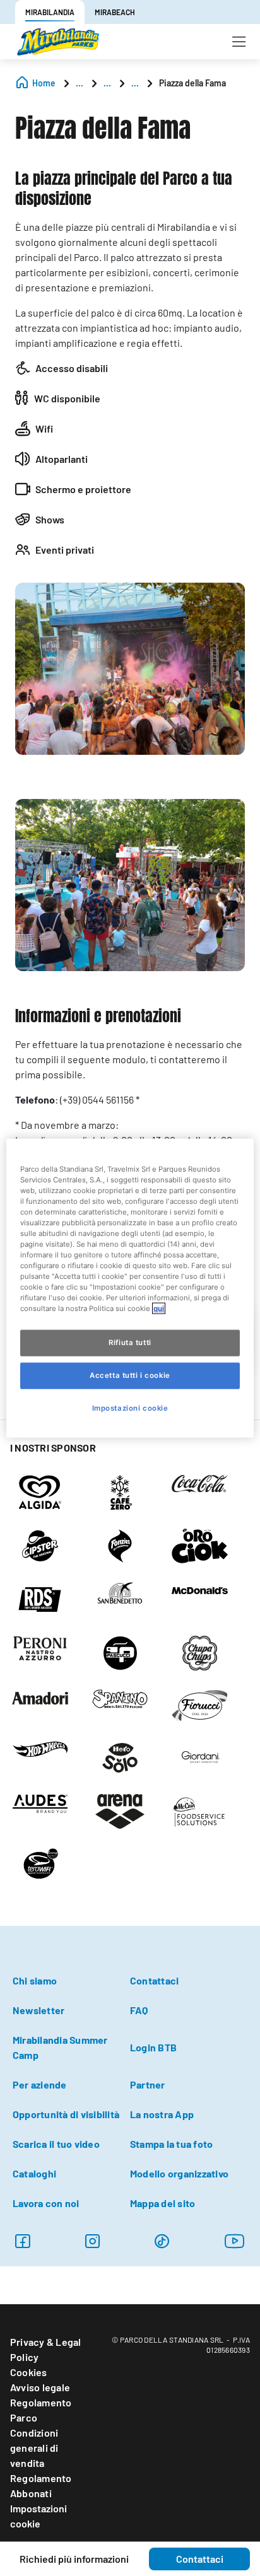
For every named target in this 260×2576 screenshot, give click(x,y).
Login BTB (153, 2047)
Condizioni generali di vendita (34, 2448)
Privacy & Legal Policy (46, 2349)
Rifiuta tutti (130, 1343)
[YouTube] (235, 2241)
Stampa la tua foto (171, 2144)
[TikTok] (162, 2241)
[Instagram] (22, 2241)
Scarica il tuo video (56, 2144)
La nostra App (162, 2114)
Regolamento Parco (41, 2410)
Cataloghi (34, 2173)
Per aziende (40, 2084)
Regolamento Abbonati (41, 2486)
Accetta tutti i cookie (130, 1375)
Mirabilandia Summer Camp (60, 2047)
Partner (148, 2084)
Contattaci (154, 1980)
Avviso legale (40, 2387)
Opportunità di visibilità (66, 2114)
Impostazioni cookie (38, 2516)
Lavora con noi (46, 2203)
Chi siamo (35, 1980)
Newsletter (38, 2010)
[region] (130, 1288)
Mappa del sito (162, 2203)
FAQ (139, 2010)
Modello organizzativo (179, 2173)
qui (159, 1308)
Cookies (29, 2372)
